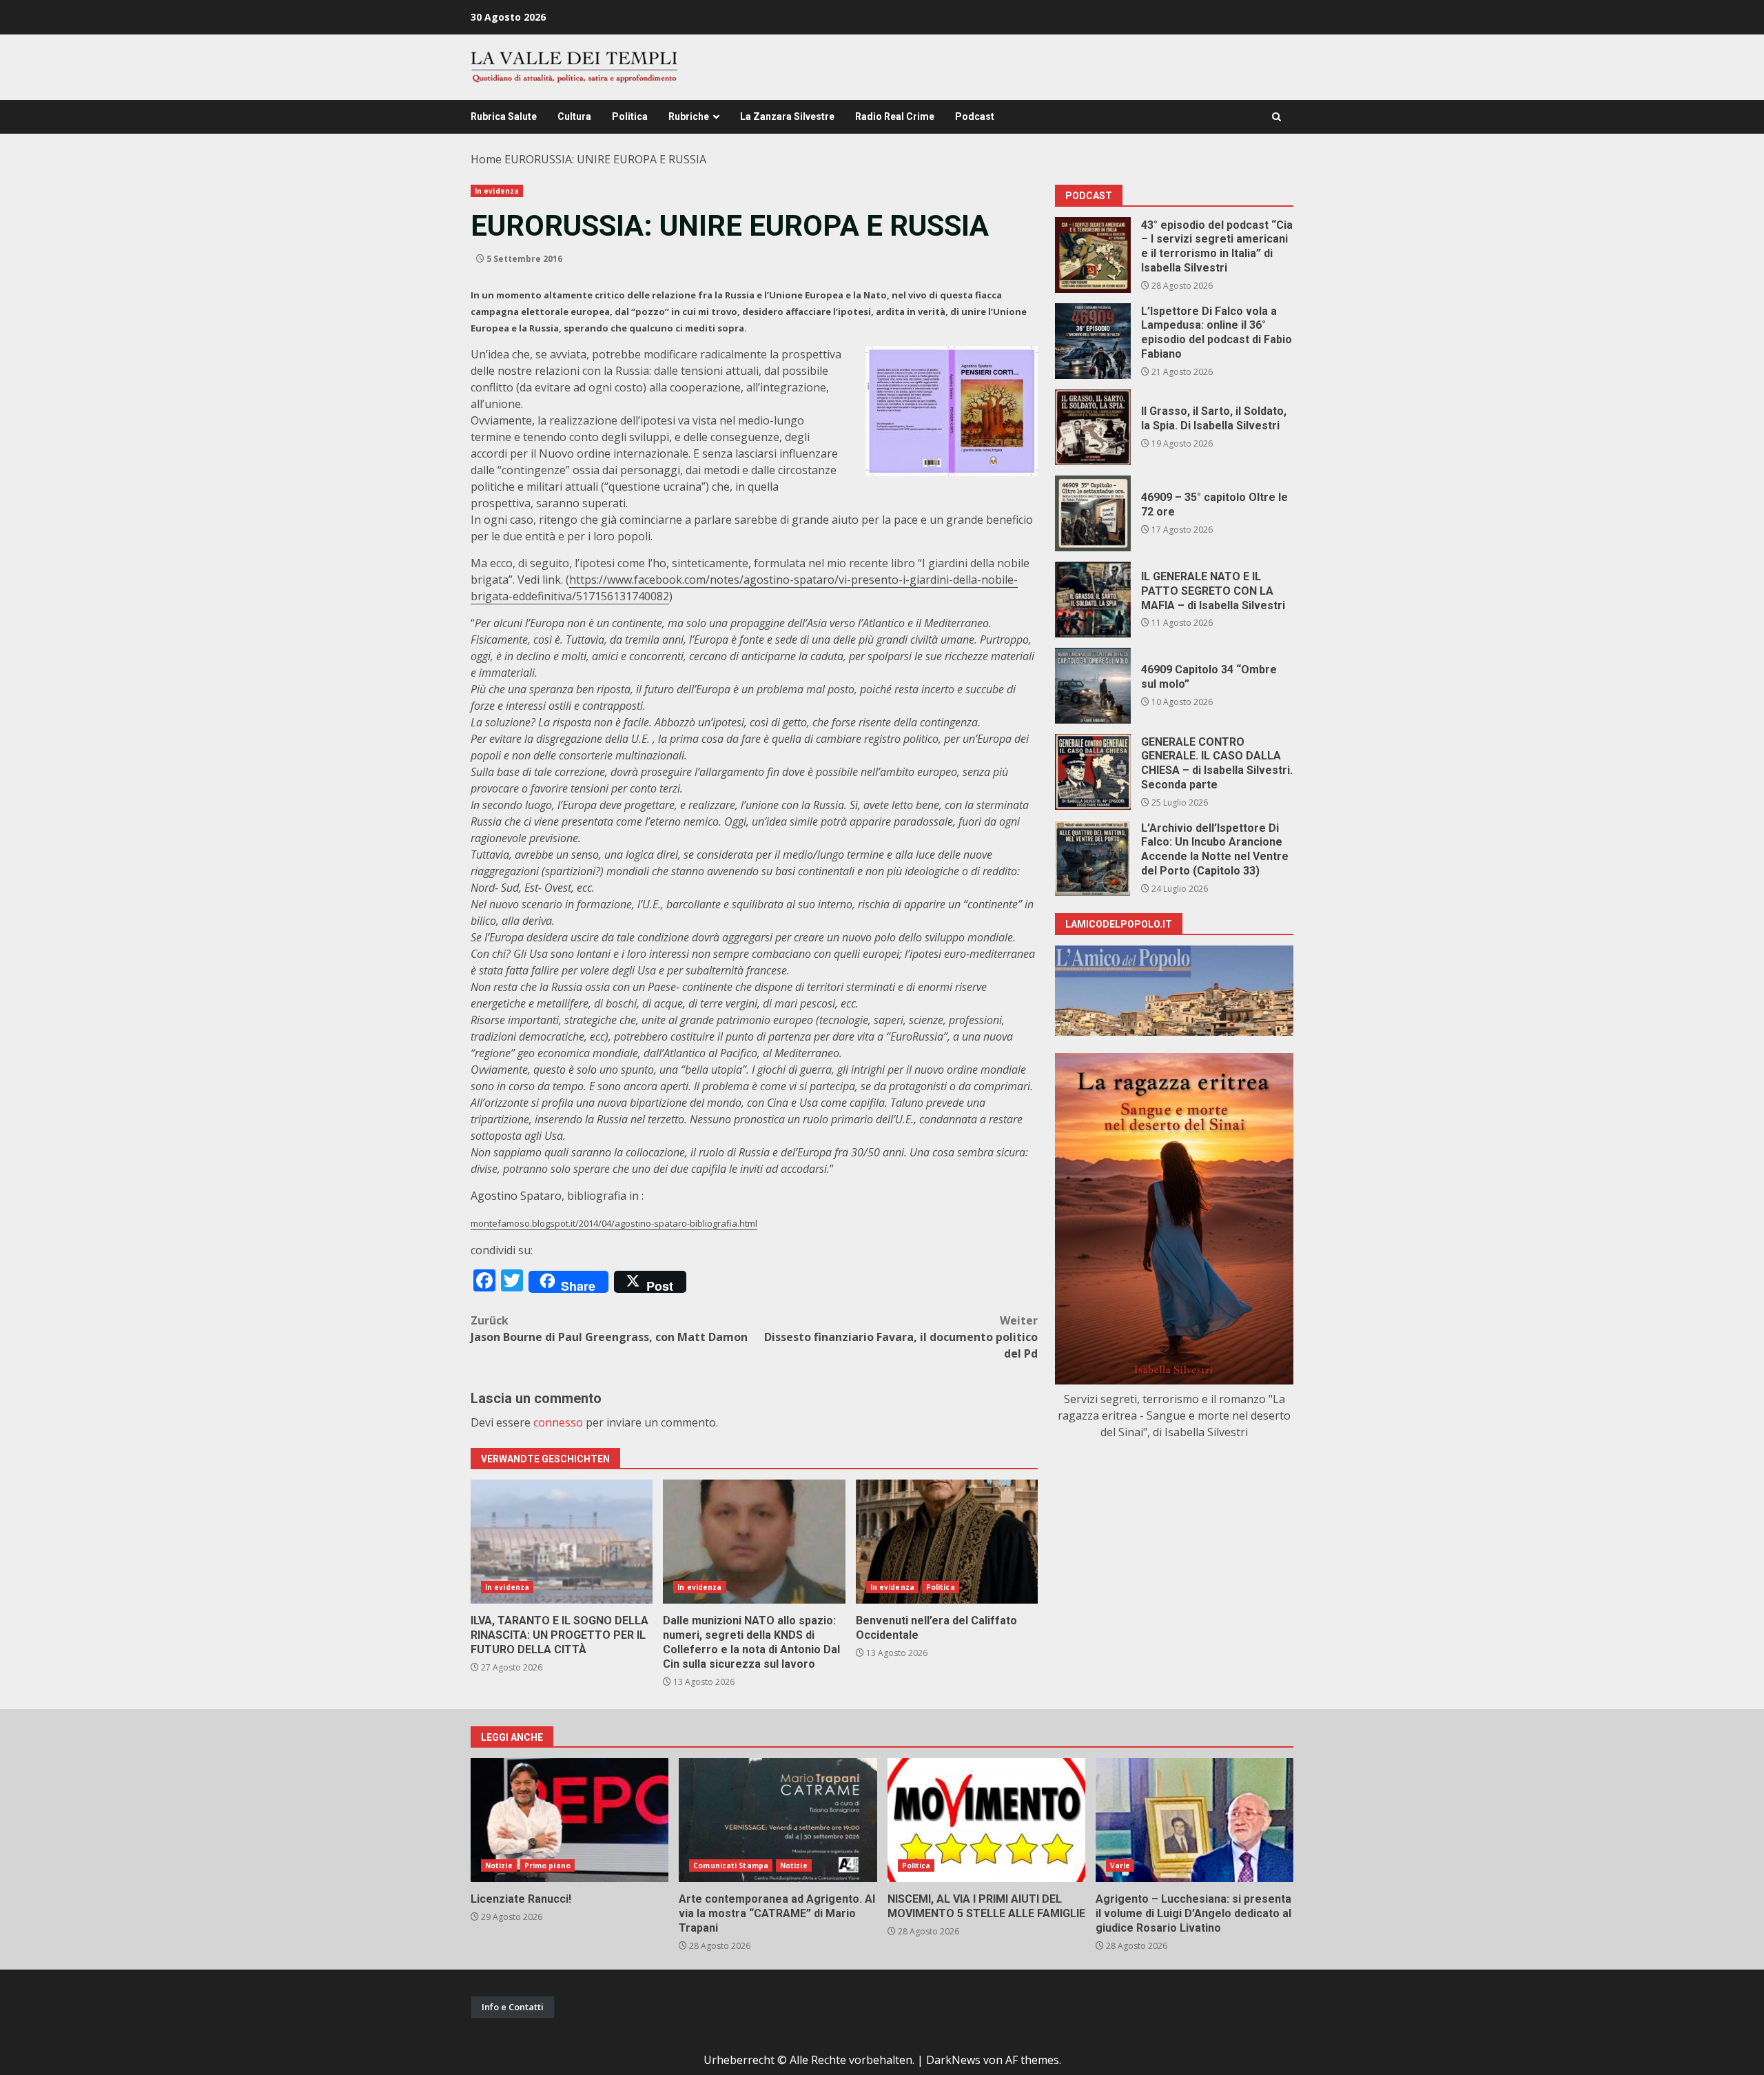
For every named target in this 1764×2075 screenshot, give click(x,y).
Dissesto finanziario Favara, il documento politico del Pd (901, 1337)
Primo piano (547, 1866)
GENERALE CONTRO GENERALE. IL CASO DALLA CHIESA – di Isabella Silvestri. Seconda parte (1093, 772)
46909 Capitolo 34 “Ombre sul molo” (1093, 686)
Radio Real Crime (895, 116)
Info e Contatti (513, 2007)
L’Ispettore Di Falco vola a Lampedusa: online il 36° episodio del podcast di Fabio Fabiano (1093, 341)
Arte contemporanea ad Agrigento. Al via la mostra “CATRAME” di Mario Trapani (778, 1820)
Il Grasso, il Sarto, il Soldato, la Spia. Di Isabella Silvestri (1093, 427)
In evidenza (497, 191)
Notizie (499, 1866)
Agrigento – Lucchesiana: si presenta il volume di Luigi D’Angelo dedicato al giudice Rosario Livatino (1194, 1820)
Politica (630, 116)
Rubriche (689, 116)
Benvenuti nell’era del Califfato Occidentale (947, 1542)
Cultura (574, 116)
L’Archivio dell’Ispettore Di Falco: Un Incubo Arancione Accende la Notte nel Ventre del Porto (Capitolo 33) (1093, 858)
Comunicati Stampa (731, 1866)
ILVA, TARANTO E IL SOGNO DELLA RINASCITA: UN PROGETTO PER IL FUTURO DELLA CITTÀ (562, 1542)
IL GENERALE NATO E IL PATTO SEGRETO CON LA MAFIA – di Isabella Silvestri (1093, 600)
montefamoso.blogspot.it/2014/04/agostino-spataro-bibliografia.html (614, 1223)
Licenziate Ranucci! (570, 1820)
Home (486, 159)
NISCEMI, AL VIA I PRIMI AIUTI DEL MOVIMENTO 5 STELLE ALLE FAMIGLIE (986, 1820)
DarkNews (953, 2060)
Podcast (975, 116)
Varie (1120, 1866)
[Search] (1276, 117)
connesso (558, 1422)
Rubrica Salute (504, 116)
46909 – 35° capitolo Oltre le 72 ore (1093, 513)
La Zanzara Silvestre (787, 116)
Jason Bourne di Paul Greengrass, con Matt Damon (609, 1329)
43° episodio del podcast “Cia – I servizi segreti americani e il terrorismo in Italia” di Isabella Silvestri (1093, 255)
